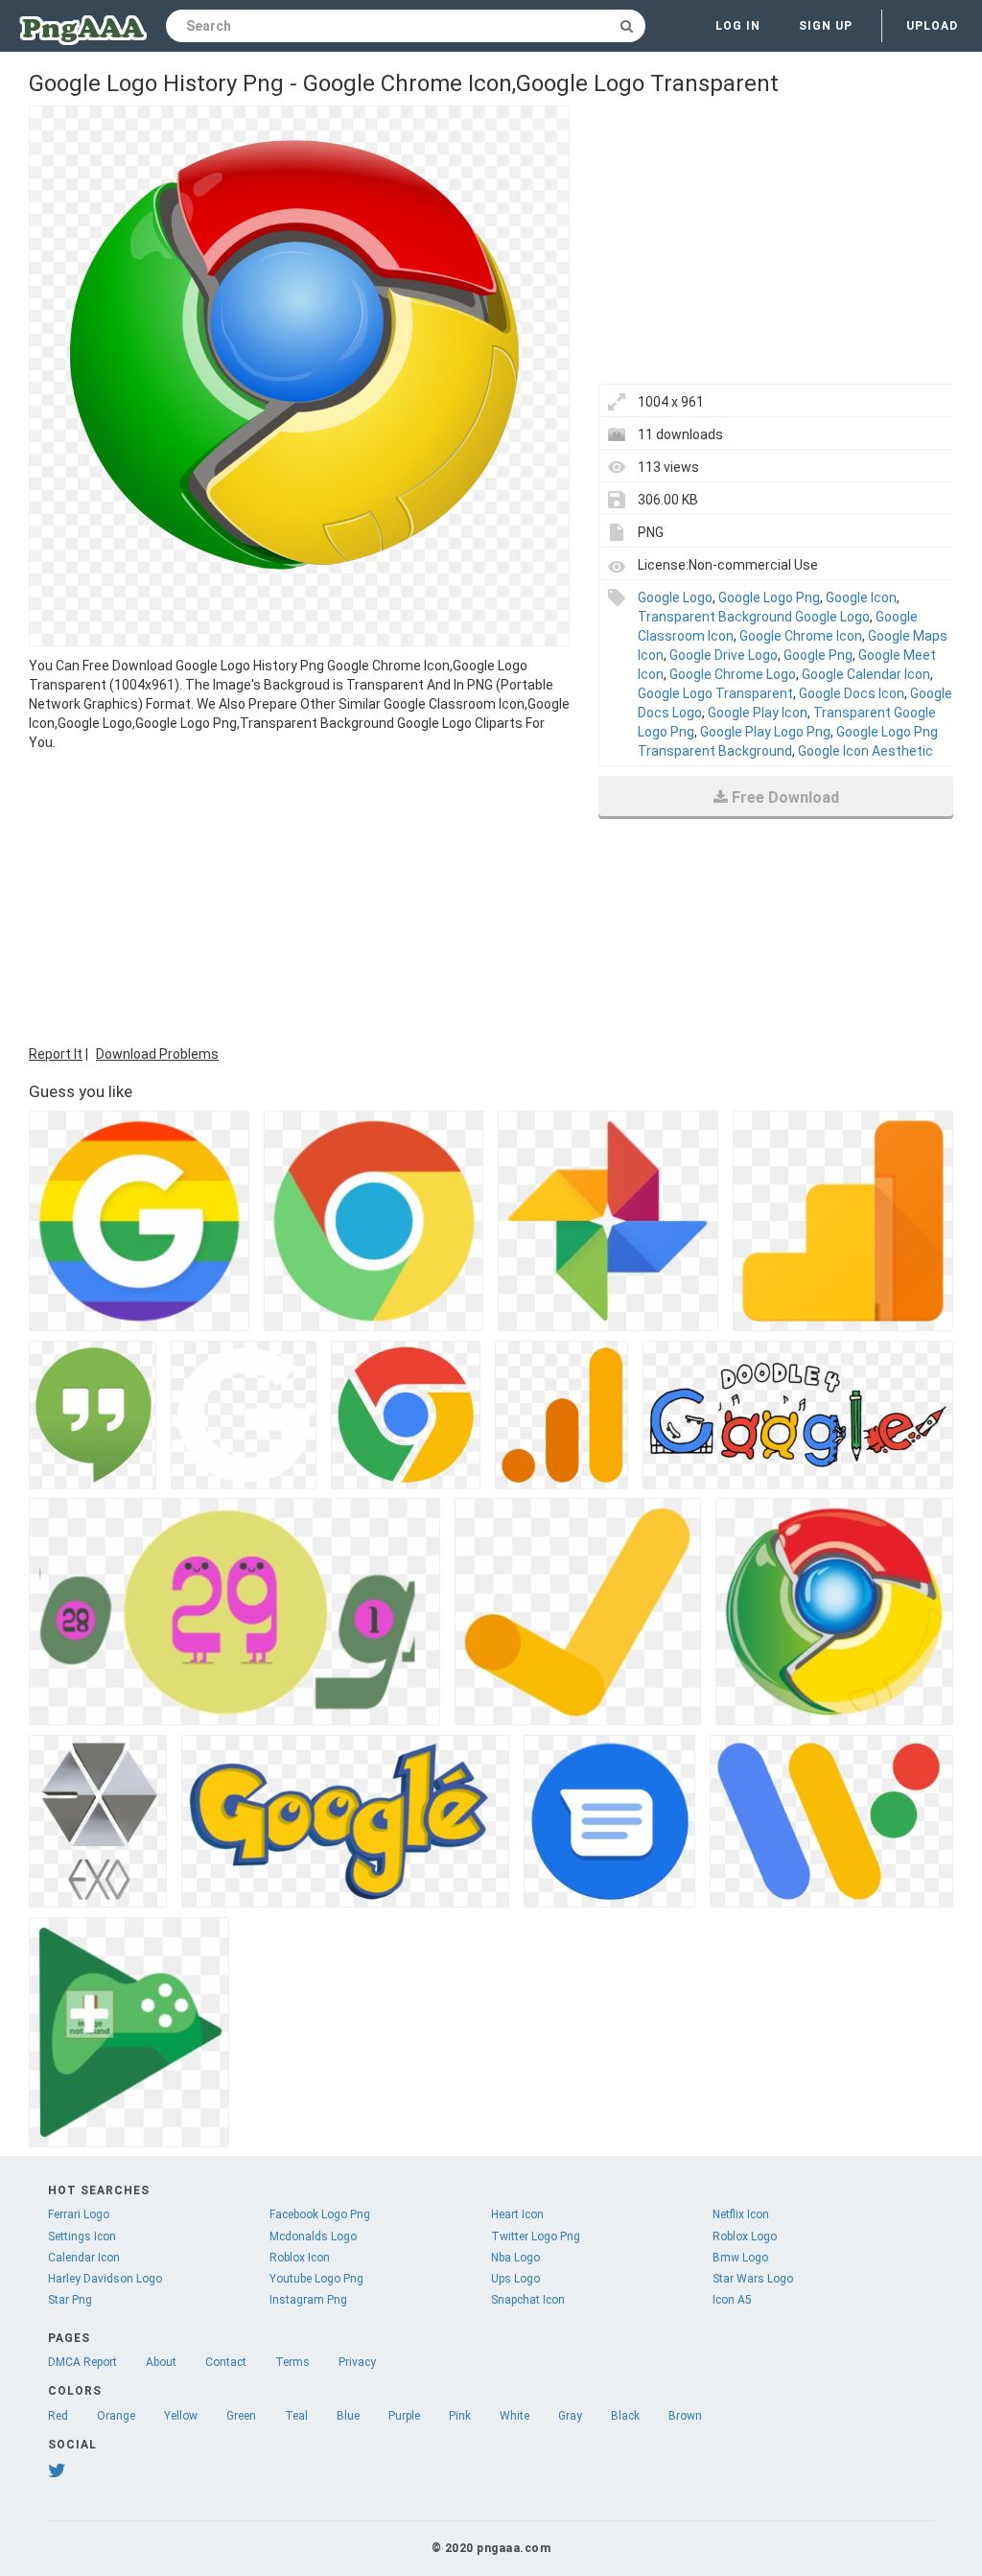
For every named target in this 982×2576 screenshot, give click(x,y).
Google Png (818, 655)
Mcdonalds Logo (313, 2236)
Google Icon (861, 597)
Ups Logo (515, 2279)
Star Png (70, 2300)
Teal (296, 2416)
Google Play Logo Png (765, 732)
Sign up (826, 26)
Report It (56, 1054)
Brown (685, 2416)
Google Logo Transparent (715, 693)
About (161, 2362)
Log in (738, 26)
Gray (570, 2416)
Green (241, 2416)
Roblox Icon (300, 2258)
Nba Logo (515, 2258)
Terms (292, 2362)
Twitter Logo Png (536, 2236)
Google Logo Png (769, 597)
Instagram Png (308, 2300)
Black (625, 2416)
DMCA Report (82, 2362)
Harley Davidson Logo (105, 2279)
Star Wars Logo (753, 2279)
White (514, 2416)
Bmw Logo (740, 2258)
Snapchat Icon (528, 2300)
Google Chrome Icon (801, 636)
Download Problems (157, 1054)
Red (58, 2416)
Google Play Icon (758, 713)
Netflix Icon (741, 2214)
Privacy (357, 2362)
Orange (116, 2416)
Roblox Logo (745, 2236)
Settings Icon (82, 2236)
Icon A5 (732, 2300)
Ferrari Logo (79, 2214)
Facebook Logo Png (320, 2214)
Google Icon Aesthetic (865, 751)
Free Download (785, 797)
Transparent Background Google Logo (754, 617)
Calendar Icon (84, 2258)
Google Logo (675, 597)
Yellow (181, 2416)
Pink (460, 2416)
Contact (226, 2362)
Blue (348, 2416)
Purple (404, 2416)
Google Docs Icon (852, 693)
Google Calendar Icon (866, 674)
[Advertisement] (299, 896)
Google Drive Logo (724, 655)
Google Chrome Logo (733, 674)
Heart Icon (517, 2214)
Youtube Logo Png (316, 2279)
